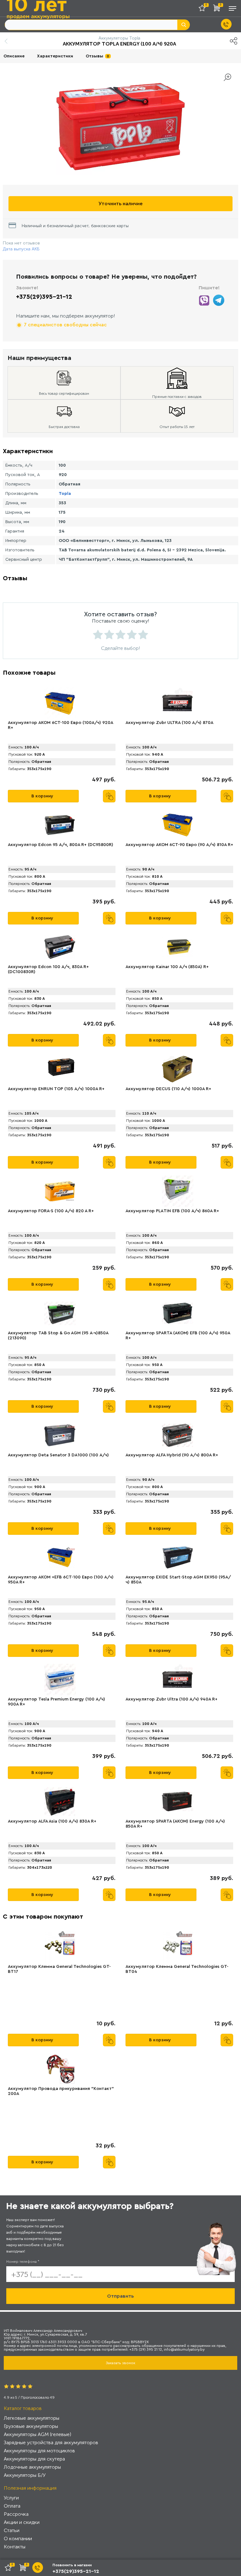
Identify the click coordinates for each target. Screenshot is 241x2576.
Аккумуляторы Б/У (25, 2475)
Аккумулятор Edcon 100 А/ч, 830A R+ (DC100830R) (48, 969)
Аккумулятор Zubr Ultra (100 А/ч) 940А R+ (171, 1699)
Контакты (15, 2547)
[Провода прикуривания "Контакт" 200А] (60, 2069)
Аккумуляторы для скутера (34, 2459)
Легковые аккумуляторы (32, 2418)
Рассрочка (16, 2514)
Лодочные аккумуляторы (32, 2467)
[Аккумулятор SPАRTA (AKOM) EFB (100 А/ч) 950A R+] (178, 1313)
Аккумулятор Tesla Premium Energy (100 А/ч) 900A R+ (56, 1702)
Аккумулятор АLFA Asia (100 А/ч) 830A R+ (52, 1821)
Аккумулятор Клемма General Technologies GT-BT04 (177, 1969)
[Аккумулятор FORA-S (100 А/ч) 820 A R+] (60, 1191)
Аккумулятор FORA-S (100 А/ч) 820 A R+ (51, 1211)
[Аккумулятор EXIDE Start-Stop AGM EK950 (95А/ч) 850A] (178, 1557)
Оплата (12, 2506)
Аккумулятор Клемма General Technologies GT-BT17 (59, 1969)
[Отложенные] (204, 9)
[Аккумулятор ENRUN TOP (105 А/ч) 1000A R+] (60, 1069)
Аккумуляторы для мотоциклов (39, 2451)
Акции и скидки (22, 2522)
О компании (18, 2539)
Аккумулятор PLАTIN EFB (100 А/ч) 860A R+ (172, 1211)
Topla (65, 494)
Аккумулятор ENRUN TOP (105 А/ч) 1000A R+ (56, 1089)
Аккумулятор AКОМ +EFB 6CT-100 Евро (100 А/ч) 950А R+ (61, 1580)
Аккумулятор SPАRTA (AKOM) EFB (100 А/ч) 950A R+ (178, 1336)
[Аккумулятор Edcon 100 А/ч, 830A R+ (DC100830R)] (60, 947)
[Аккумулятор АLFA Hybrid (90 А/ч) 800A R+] (178, 1435)
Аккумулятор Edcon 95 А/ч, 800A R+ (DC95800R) (61, 845)
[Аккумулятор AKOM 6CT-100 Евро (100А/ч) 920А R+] (60, 703)
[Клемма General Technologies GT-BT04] (178, 1947)
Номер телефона (23, 2262)
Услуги (11, 2498)
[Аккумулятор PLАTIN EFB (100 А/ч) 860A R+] (178, 1191)
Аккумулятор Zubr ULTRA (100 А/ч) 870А (169, 723)
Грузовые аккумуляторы (31, 2426)
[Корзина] (218, 9)
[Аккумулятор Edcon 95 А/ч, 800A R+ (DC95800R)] (60, 825)
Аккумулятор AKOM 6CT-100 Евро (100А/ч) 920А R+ (60, 725)
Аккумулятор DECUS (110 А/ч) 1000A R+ (168, 1089)
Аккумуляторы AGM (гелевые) (37, 2434)
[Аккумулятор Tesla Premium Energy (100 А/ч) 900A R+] (60, 1679)
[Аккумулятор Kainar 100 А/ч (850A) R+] (178, 947)
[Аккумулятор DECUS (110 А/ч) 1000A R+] (178, 1069)
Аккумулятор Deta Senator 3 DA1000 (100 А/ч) (58, 1455)
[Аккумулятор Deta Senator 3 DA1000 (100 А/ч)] (60, 1435)
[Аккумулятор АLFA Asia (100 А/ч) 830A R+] (60, 1802)
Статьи (12, 2530)
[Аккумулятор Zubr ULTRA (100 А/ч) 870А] (178, 703)
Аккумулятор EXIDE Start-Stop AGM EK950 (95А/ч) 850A (178, 1580)
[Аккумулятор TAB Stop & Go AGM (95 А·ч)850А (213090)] (60, 1313)
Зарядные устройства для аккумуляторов (51, 2442)
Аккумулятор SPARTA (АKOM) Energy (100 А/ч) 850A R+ (175, 1824)
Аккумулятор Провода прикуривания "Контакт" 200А (61, 2091)
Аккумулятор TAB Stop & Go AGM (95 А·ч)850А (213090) (58, 1336)
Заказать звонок (120, 2363)
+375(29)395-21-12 (44, 297)
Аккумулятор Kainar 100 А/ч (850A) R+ (167, 967)
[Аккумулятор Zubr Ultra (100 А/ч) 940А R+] (178, 1679)
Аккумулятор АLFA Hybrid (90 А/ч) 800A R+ (172, 1455)
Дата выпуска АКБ (21, 249)
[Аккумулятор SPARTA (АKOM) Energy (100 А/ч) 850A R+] (178, 1802)
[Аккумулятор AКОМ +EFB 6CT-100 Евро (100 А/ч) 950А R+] (60, 1557)
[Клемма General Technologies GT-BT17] (60, 1947)
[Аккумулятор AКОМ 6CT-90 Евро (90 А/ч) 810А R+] (178, 825)
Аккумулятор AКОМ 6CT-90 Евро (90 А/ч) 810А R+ (179, 845)
